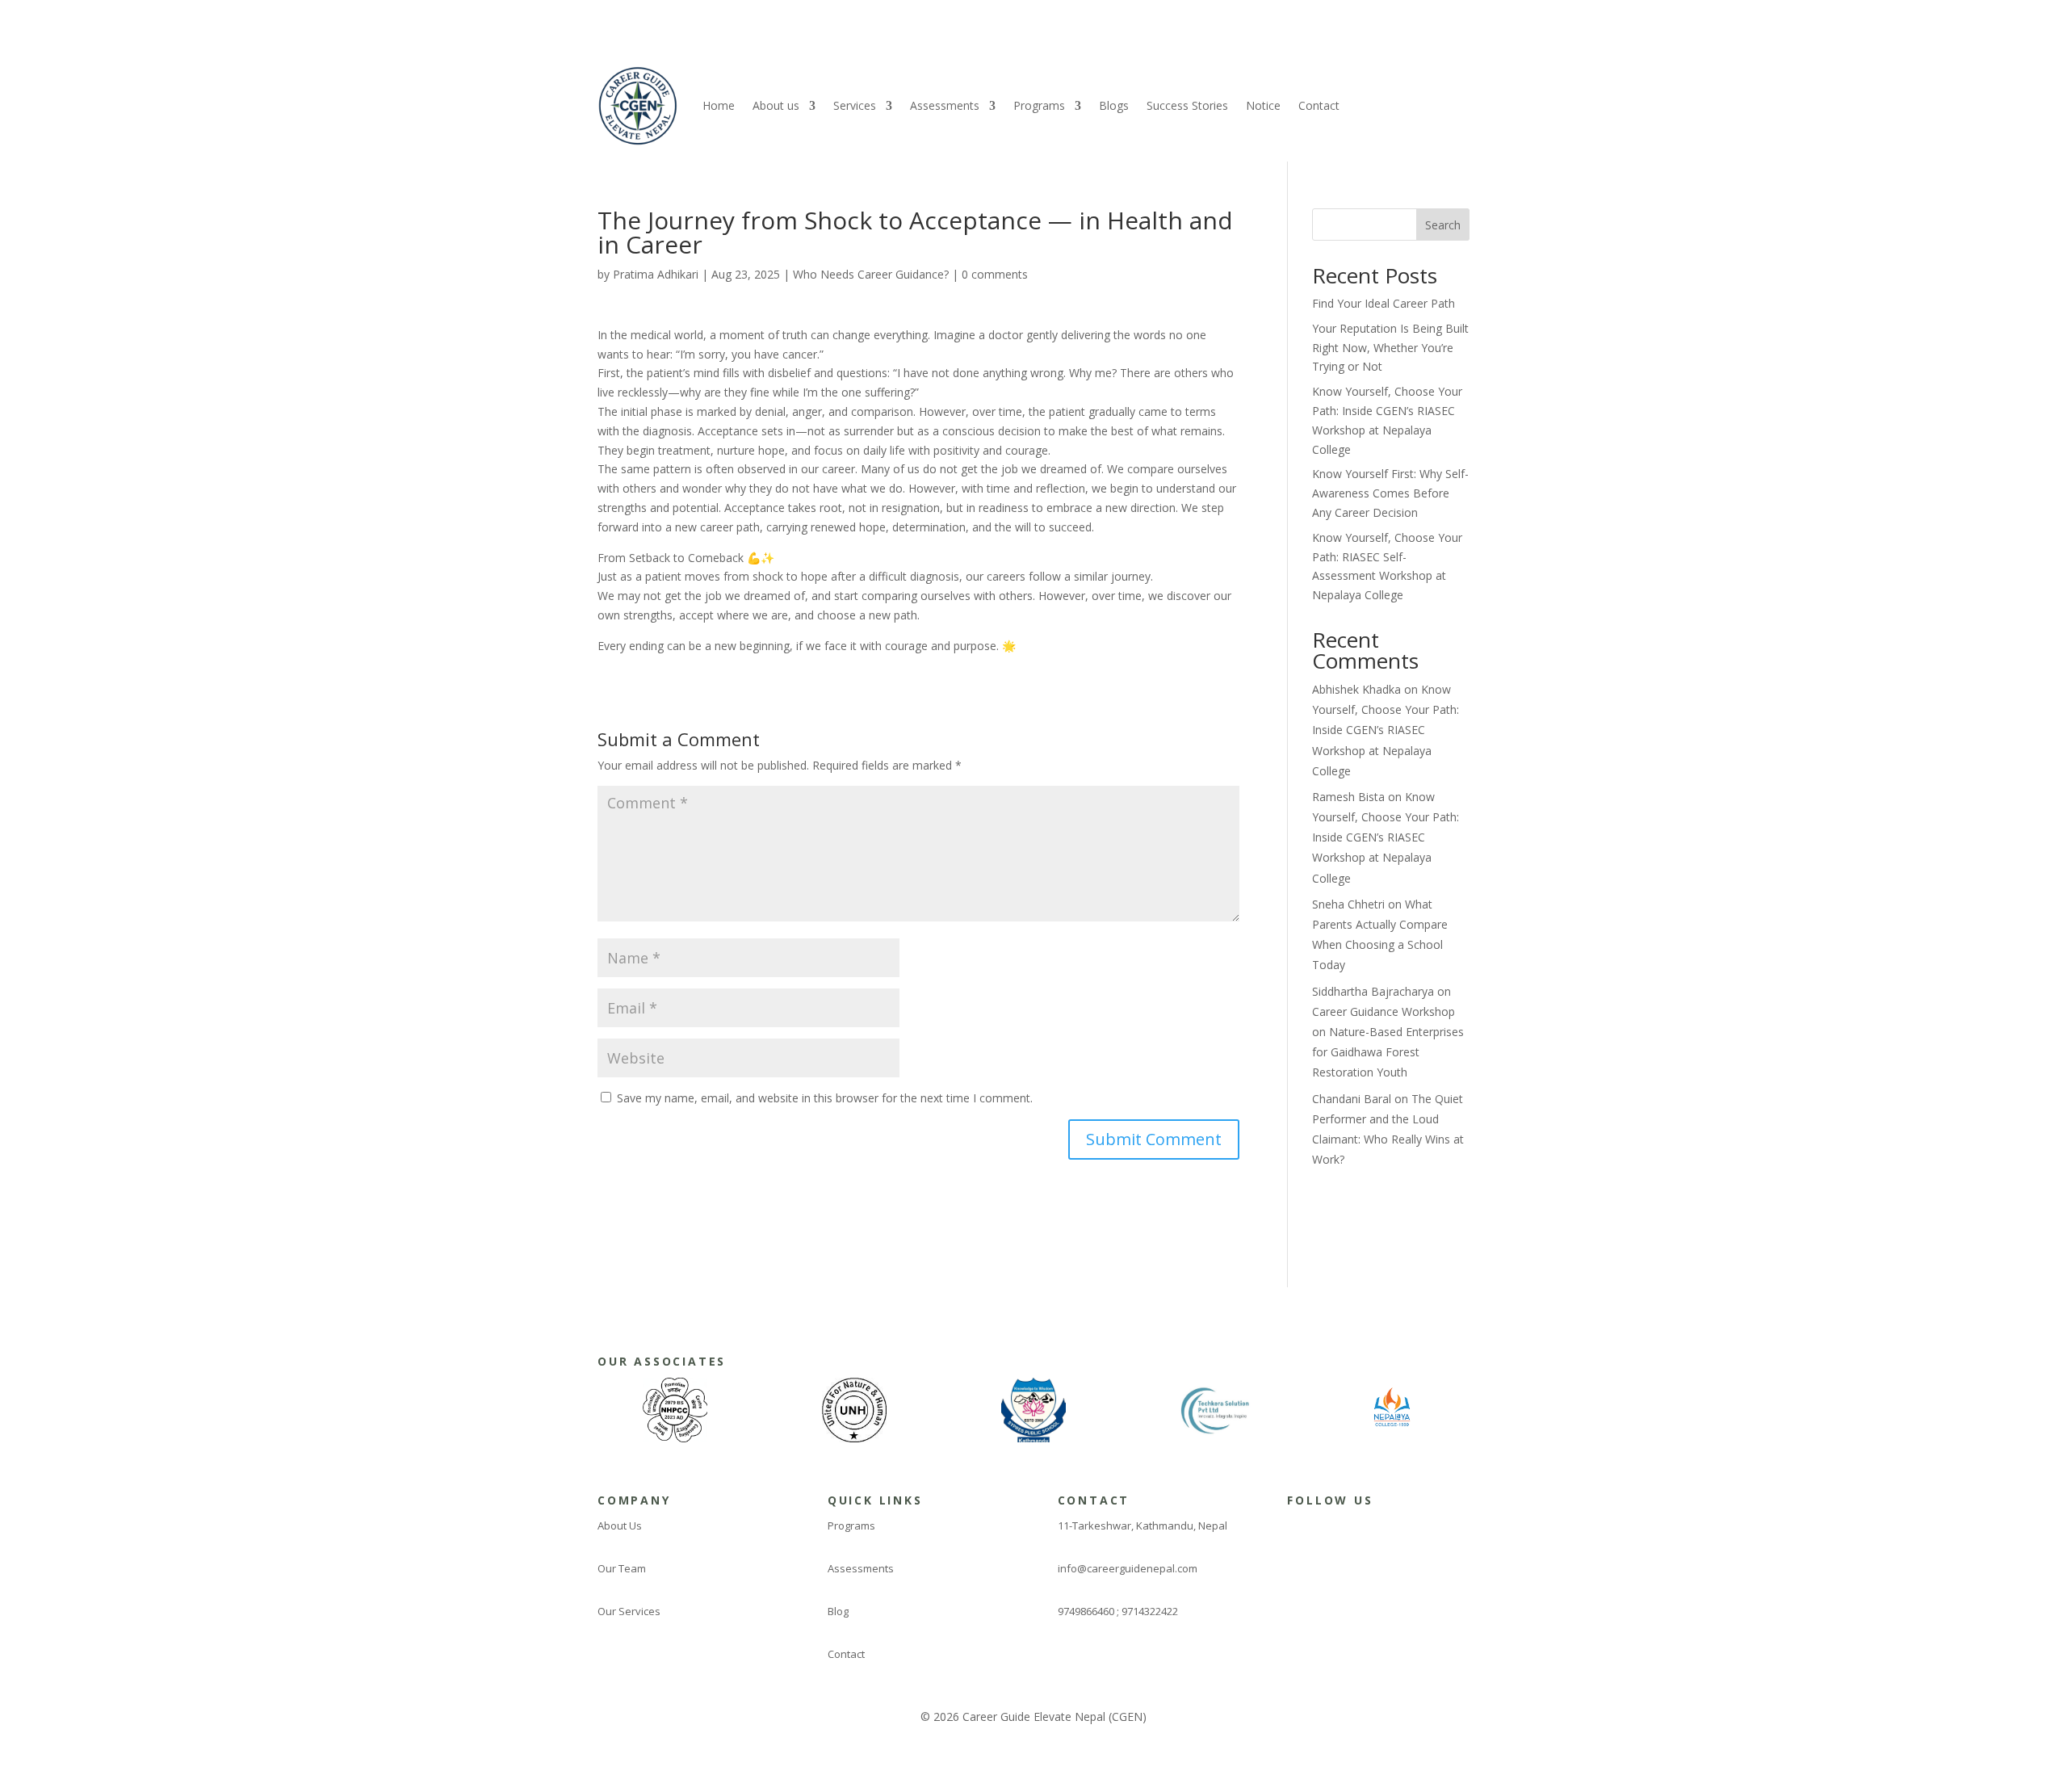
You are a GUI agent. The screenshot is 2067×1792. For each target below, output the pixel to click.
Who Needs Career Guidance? (871, 274)
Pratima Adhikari (656, 274)
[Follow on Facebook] (1292, 1530)
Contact (1319, 105)
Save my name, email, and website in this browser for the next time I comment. (825, 1098)
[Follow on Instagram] (1324, 1530)
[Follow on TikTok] (1389, 1530)
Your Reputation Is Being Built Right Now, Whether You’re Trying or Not (1390, 348)
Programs (1039, 105)
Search (1443, 225)
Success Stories (1187, 105)
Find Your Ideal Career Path (1384, 303)
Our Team (622, 1568)
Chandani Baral (1352, 1099)
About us (776, 105)
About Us (620, 1526)
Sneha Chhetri (1348, 904)
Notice (1263, 105)
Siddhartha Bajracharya (1373, 991)
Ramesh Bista (1348, 797)
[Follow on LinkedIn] (1356, 1530)
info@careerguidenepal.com (1128, 1568)
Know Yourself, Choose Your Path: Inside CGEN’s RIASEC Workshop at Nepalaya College (1386, 730)
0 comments (995, 274)
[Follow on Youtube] (1421, 1530)
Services (855, 105)
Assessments (945, 105)
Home (719, 105)
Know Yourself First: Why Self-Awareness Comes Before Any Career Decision (1390, 493)
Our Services (629, 1611)
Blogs (1114, 105)
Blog (838, 1611)
